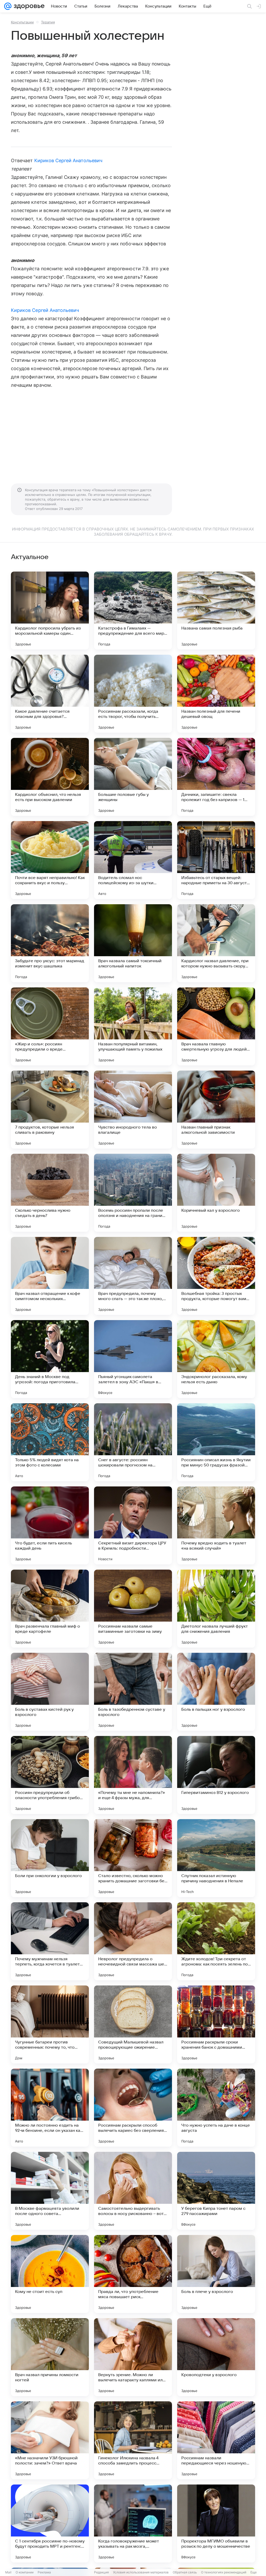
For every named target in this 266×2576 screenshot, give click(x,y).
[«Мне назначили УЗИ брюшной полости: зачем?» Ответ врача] (50, 2440)
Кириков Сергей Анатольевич (68, 160)
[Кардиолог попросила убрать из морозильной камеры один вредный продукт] (50, 611)
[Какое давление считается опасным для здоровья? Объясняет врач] (50, 694)
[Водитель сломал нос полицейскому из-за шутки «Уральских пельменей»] (133, 860)
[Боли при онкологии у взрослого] (50, 1858)
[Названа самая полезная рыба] (216, 611)
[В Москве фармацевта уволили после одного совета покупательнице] (50, 2191)
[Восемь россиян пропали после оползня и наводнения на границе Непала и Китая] (133, 1193)
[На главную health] (28, 6)
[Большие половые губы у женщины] (133, 777)
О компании (25, 2572)
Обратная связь (185, 2572)
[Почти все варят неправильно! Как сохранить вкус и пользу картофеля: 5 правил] (50, 860)
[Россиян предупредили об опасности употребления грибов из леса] (50, 1775)
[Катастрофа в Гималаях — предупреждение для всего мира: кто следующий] (133, 611)
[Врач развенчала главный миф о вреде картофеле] (50, 1609)
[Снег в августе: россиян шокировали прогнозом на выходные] (133, 1442)
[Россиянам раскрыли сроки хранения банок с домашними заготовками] (216, 2024)
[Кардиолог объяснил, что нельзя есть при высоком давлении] (50, 777)
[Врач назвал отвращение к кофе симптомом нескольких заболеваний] (50, 1276)
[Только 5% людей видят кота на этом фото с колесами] (50, 1442)
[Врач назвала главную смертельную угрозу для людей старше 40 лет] (216, 1026)
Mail (8, 2572)
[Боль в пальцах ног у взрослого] (216, 1692)
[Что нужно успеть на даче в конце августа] (216, 2108)
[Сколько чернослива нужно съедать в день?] (50, 1193)
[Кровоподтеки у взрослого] (216, 2357)
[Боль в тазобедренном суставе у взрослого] (133, 1692)
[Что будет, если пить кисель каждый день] (50, 1525)
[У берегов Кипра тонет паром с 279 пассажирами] (216, 2191)
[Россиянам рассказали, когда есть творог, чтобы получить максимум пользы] (133, 694)
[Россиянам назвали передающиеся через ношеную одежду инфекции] (216, 2440)
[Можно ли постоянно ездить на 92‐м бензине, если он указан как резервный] (50, 2108)
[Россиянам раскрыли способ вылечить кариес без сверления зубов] (133, 2108)
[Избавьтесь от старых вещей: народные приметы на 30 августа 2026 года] (216, 860)
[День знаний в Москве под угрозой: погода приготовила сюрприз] (50, 1359)
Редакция (101, 2572)
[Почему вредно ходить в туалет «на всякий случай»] (216, 1525)
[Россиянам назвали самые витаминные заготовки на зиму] (133, 1609)
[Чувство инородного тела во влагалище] (133, 1110)
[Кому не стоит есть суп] (50, 2274)
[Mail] (8, 6)
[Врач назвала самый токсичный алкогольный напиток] (133, 943)
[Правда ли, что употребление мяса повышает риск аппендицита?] (133, 2274)
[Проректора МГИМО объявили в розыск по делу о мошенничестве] (216, 2523)
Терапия (48, 22)
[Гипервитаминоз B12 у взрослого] (216, 1775)
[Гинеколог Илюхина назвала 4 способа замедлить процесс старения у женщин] (133, 2440)
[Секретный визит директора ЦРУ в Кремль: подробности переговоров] (133, 1525)
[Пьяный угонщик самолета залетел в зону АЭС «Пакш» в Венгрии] (133, 1359)
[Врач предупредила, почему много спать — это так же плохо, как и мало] (133, 1276)
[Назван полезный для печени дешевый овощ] (216, 694)
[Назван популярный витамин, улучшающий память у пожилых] (133, 1026)
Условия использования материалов (141, 2572)
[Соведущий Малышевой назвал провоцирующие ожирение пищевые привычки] (133, 2024)
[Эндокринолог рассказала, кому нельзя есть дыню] (216, 1359)
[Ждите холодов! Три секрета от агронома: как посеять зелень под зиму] (216, 1941)
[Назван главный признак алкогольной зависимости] (216, 1110)
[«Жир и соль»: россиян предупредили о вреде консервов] (50, 1026)
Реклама (44, 2572)
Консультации (22, 22)
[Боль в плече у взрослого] (216, 2274)
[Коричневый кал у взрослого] (216, 1193)
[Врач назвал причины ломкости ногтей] (50, 2357)
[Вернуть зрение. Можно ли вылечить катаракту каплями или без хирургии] (133, 2357)
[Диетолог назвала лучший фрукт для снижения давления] (216, 1609)
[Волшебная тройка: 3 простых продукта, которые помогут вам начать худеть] (216, 1276)
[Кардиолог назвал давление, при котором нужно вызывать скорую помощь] (216, 943)
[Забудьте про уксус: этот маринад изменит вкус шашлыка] (50, 943)
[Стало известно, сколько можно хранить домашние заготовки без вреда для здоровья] (133, 1858)
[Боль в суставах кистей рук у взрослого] (50, 1692)
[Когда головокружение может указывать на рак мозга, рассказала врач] (133, 2523)
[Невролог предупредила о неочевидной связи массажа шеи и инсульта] (133, 1941)
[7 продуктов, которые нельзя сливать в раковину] (50, 1110)
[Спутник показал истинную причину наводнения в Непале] (216, 1858)
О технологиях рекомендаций (224, 2572)
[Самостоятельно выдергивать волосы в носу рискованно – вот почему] (133, 2191)
